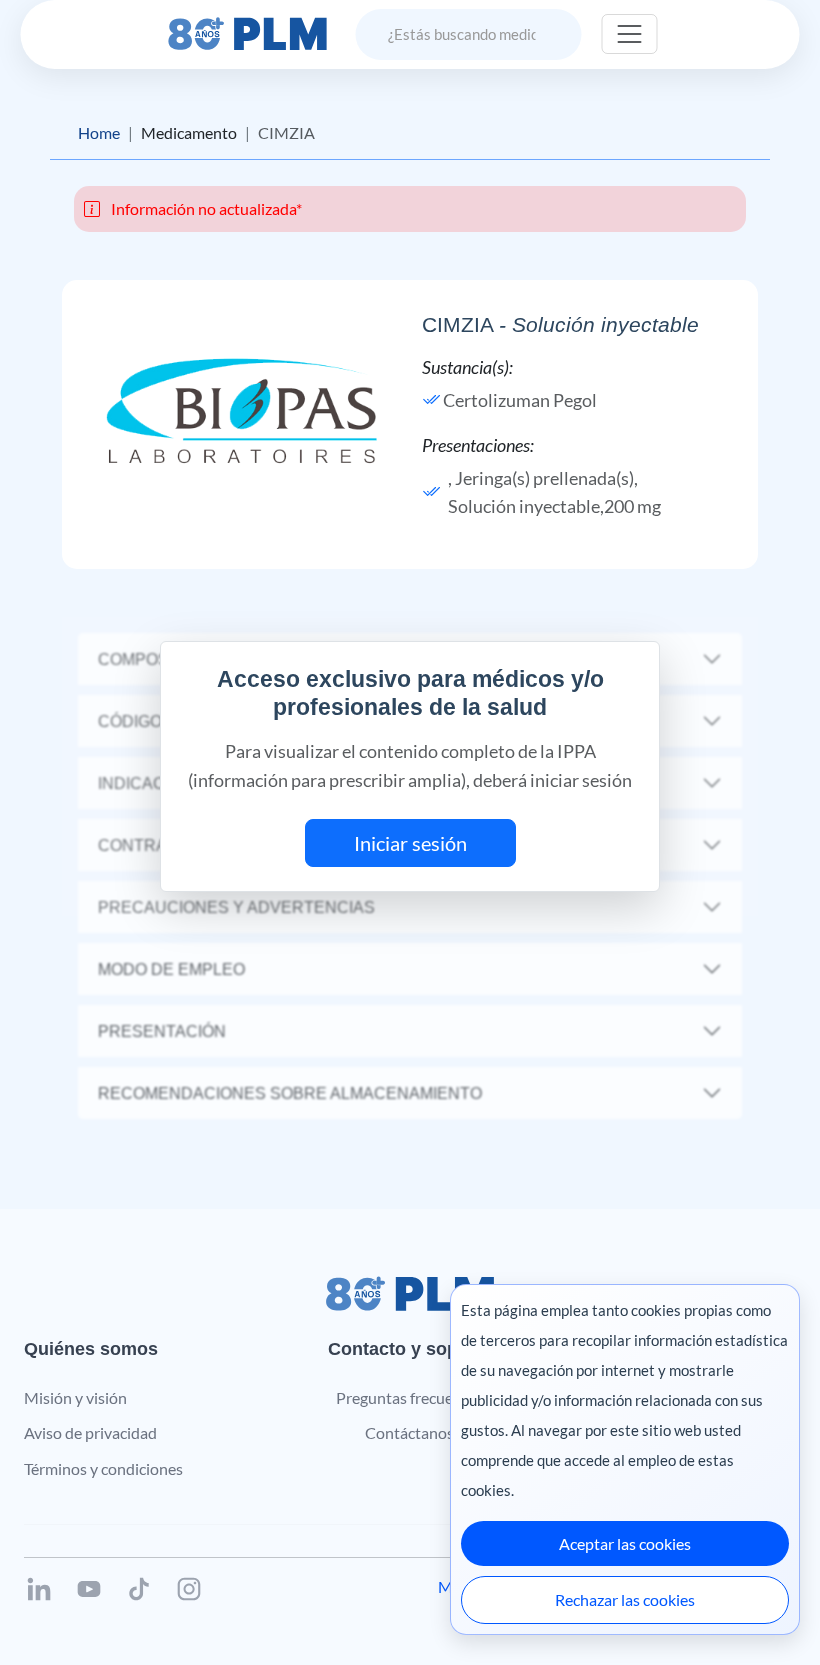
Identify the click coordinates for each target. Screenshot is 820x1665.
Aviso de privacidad (90, 1432)
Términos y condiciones (103, 1468)
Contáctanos (409, 1432)
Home (99, 132)
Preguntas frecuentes (409, 1397)
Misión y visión (75, 1397)
